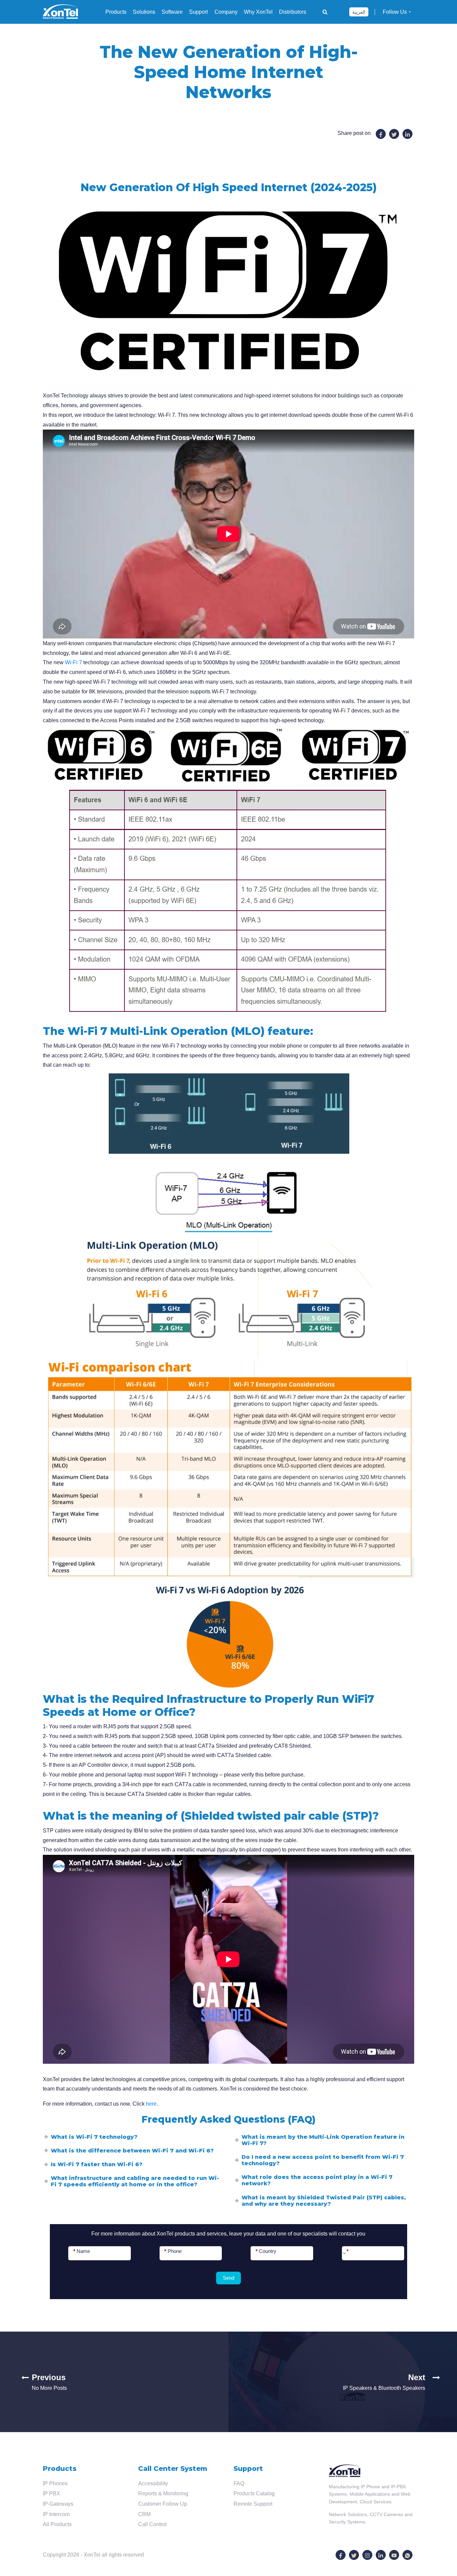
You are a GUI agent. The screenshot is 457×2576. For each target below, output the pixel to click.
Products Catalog (254, 2493)
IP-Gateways (58, 2504)
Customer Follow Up (163, 2504)
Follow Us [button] (395, 12)
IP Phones (55, 2483)
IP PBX (52, 2493)
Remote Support (253, 2504)
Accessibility (153, 2483)
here (151, 2104)
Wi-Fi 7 (73, 662)
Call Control (152, 2524)
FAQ (239, 2483)
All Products (57, 2524)
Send (229, 2278)
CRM (144, 2514)
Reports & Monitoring (163, 2493)
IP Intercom (56, 2514)
